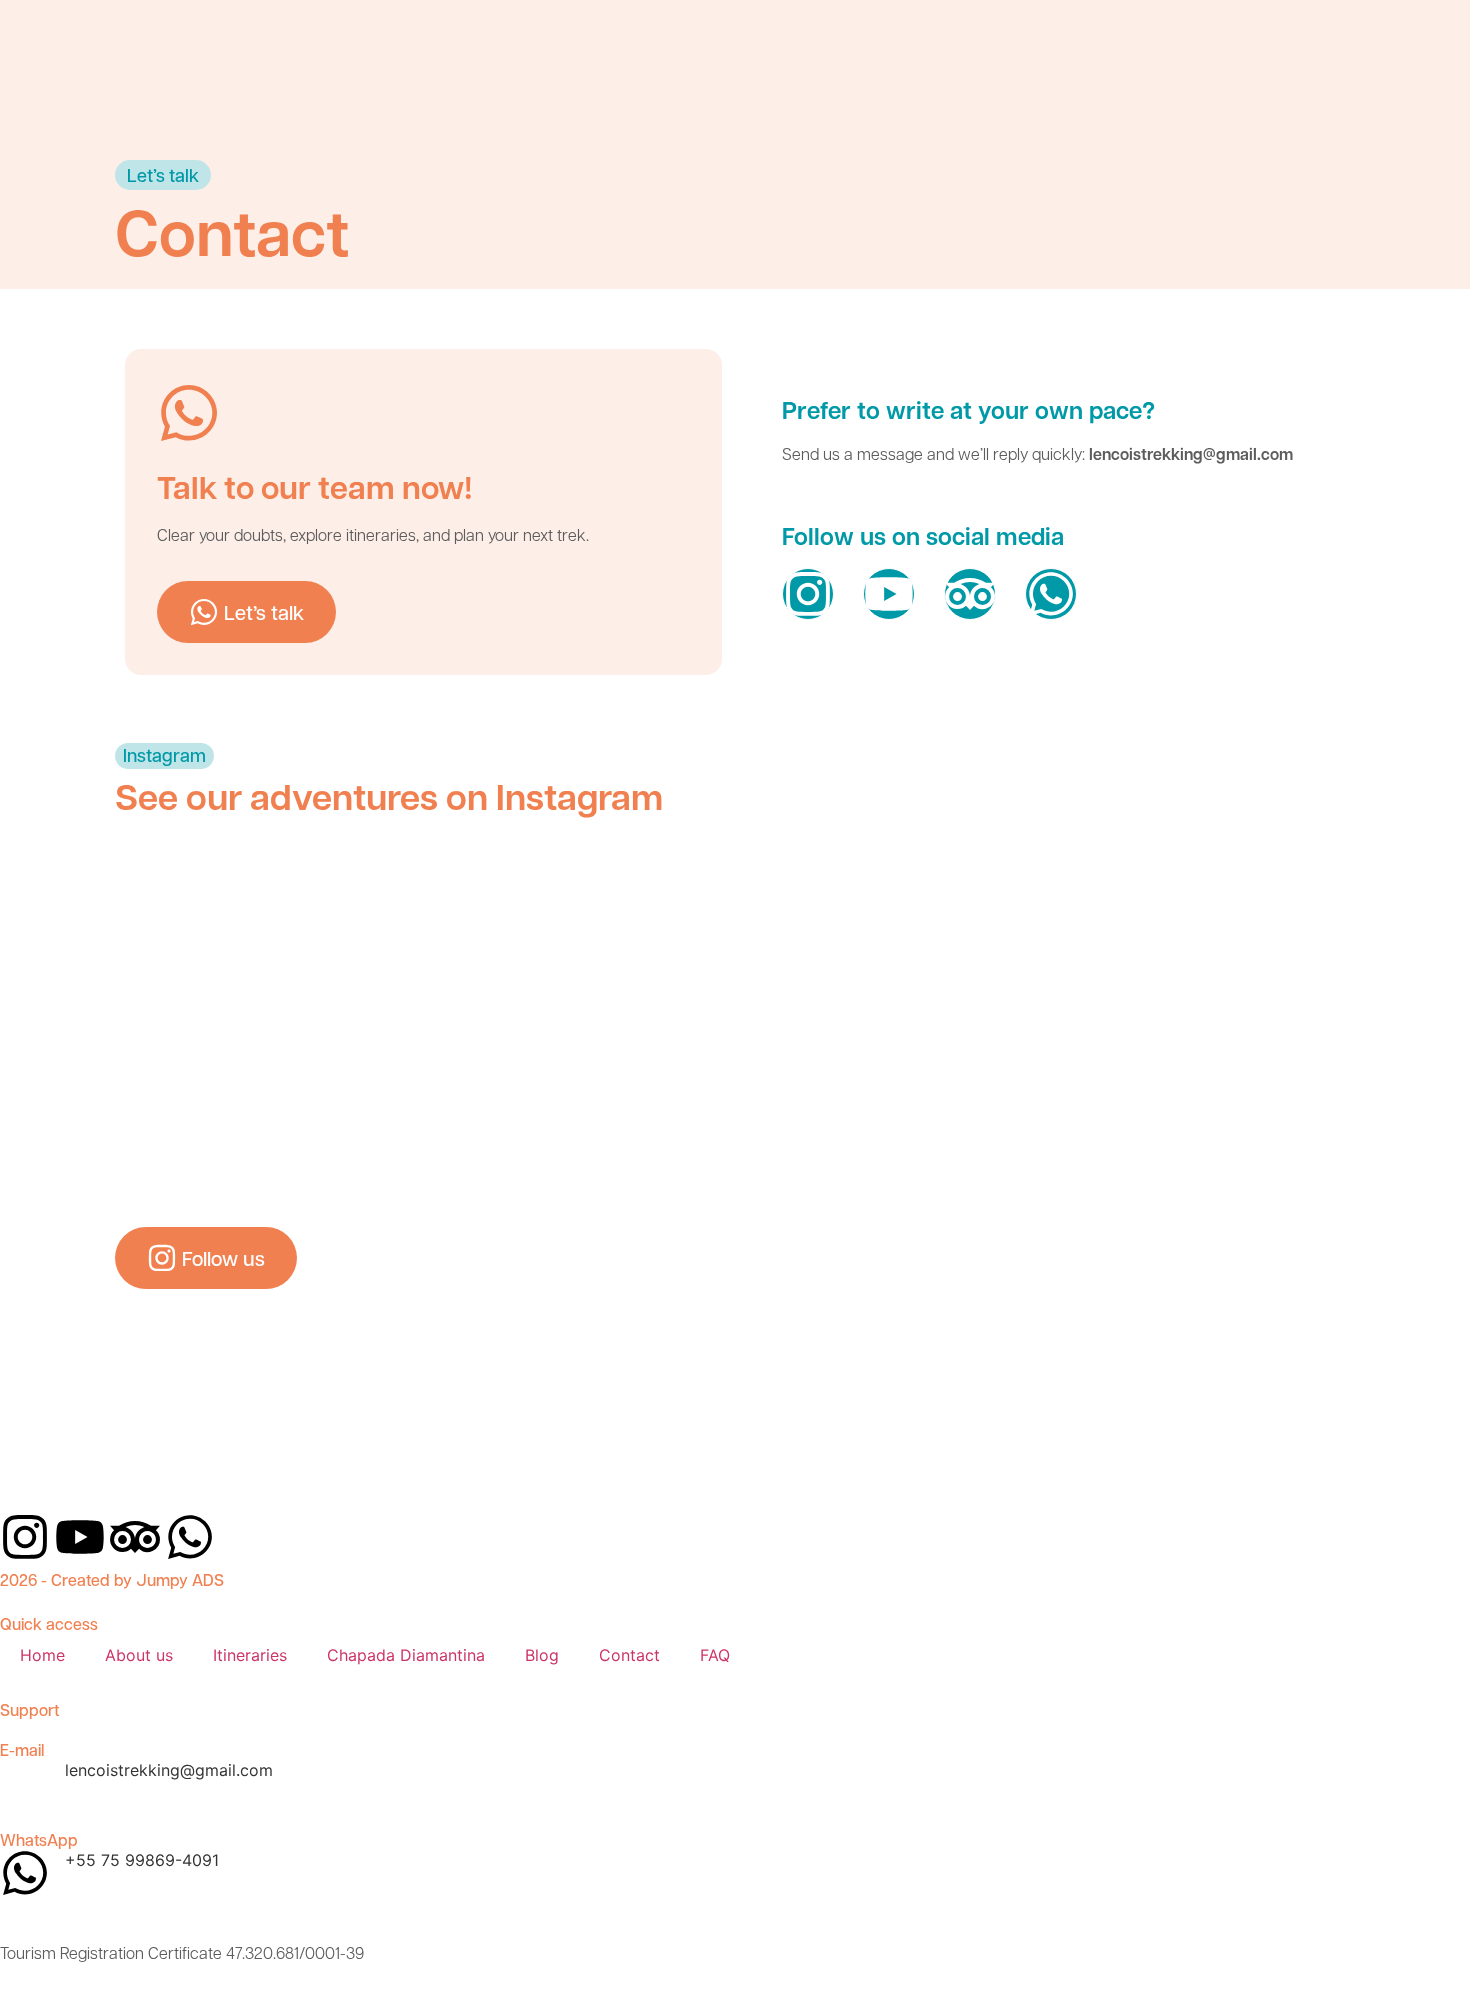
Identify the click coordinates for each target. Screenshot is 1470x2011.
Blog (542, 1655)
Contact (629, 1655)
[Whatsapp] (1051, 594)
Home (42, 1655)
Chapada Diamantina (406, 1655)
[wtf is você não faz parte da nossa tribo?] (1256, 940)
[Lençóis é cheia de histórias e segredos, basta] (1047, 940)
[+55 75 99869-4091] (25, 1873)
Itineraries (250, 1655)
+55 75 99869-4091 (142, 1860)
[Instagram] (808, 594)
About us (139, 1655)
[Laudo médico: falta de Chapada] (422, 1100)
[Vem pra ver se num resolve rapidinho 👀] (631, 1100)
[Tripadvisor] (970, 594)
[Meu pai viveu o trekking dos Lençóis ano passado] (631, 940)
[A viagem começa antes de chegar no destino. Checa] (214, 1100)
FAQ (715, 1655)
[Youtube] (889, 594)
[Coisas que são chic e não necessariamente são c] (214, 940)
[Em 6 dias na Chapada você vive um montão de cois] (422, 940)
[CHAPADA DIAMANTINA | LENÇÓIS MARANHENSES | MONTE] (839, 940)
